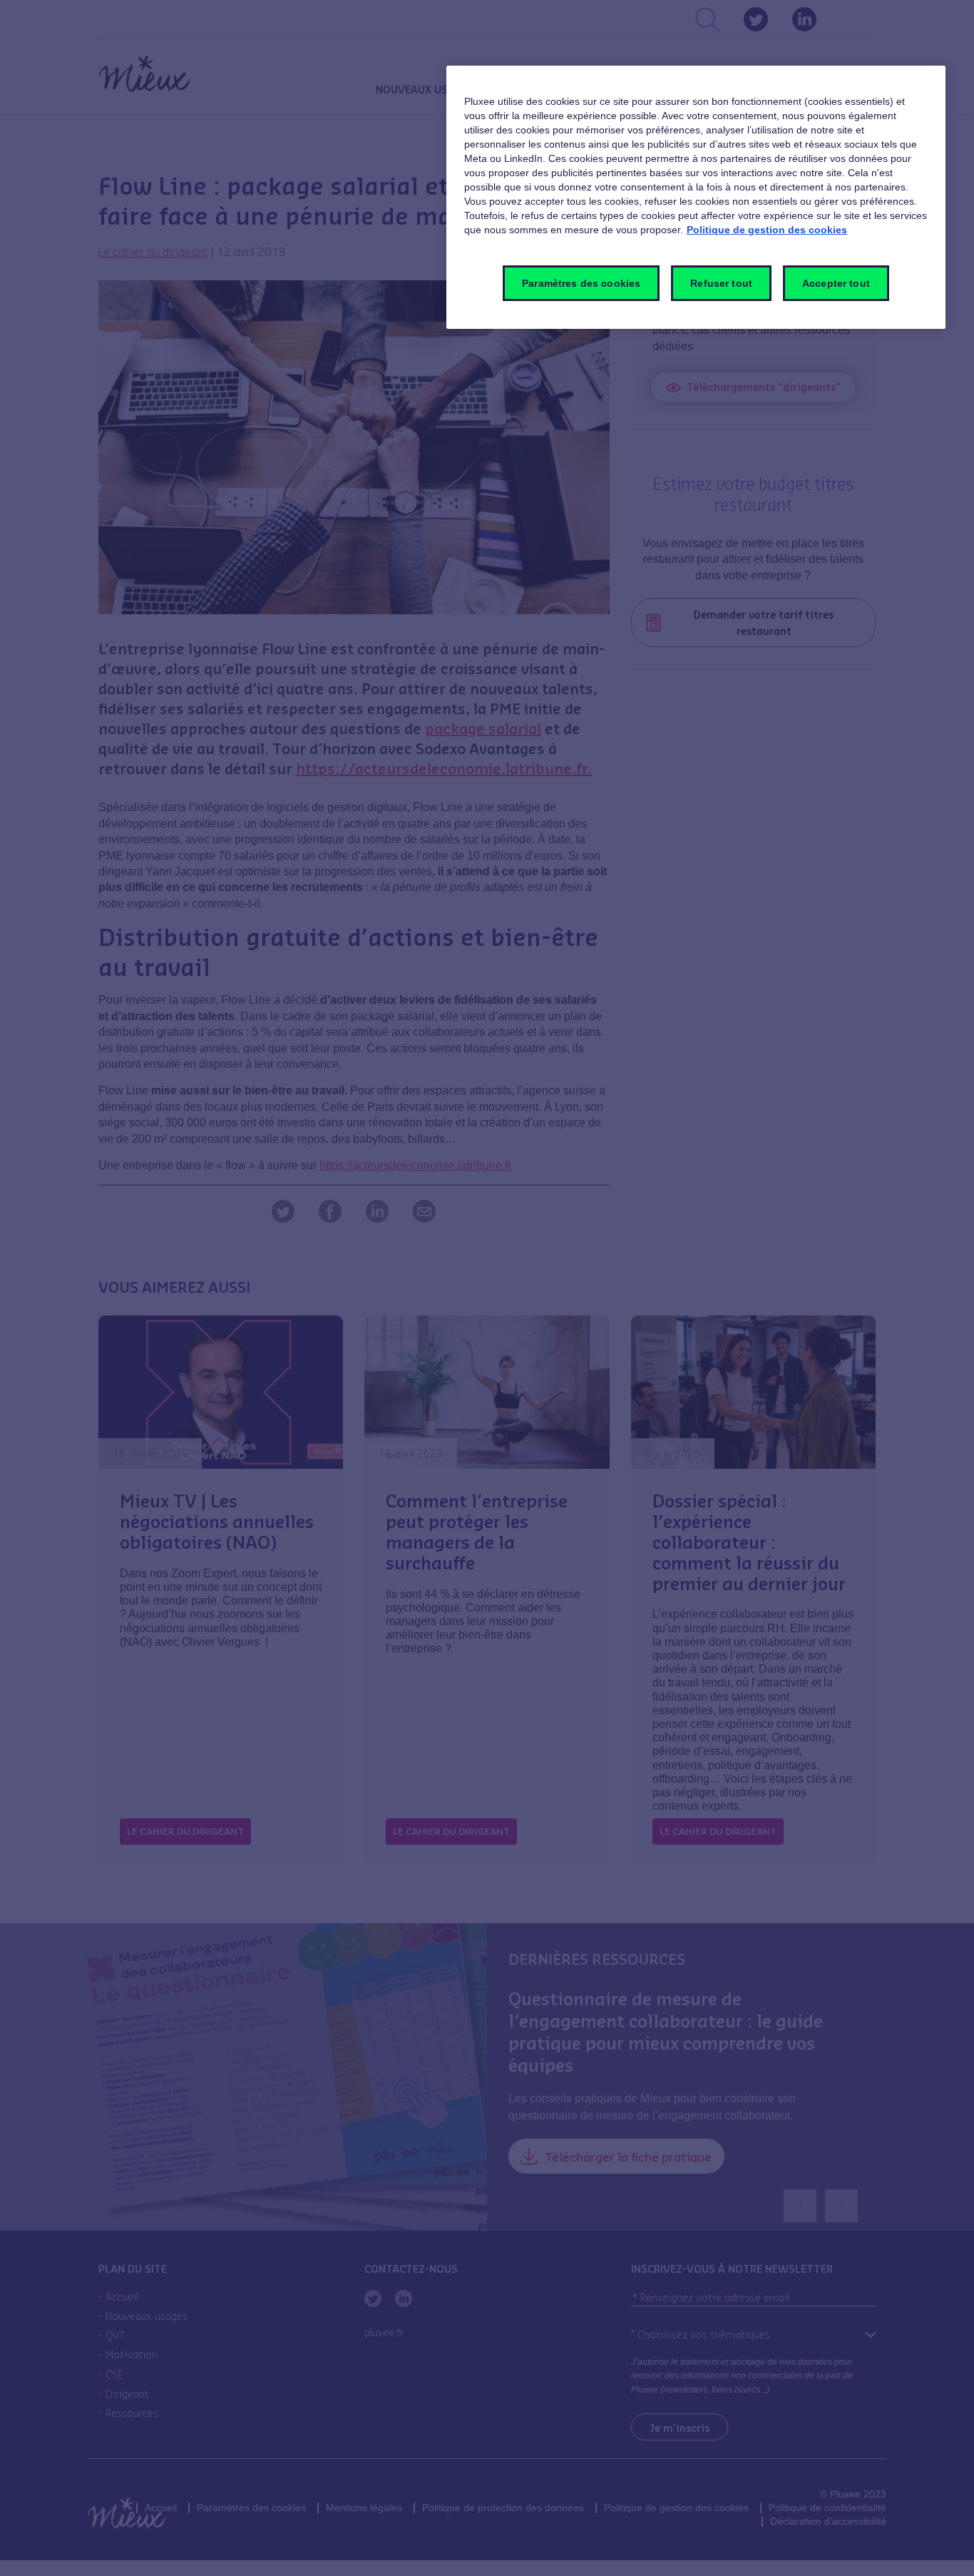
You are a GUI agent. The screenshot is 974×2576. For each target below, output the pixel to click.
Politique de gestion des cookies (767, 230)
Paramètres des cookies (581, 283)
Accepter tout (836, 283)
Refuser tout (721, 283)
